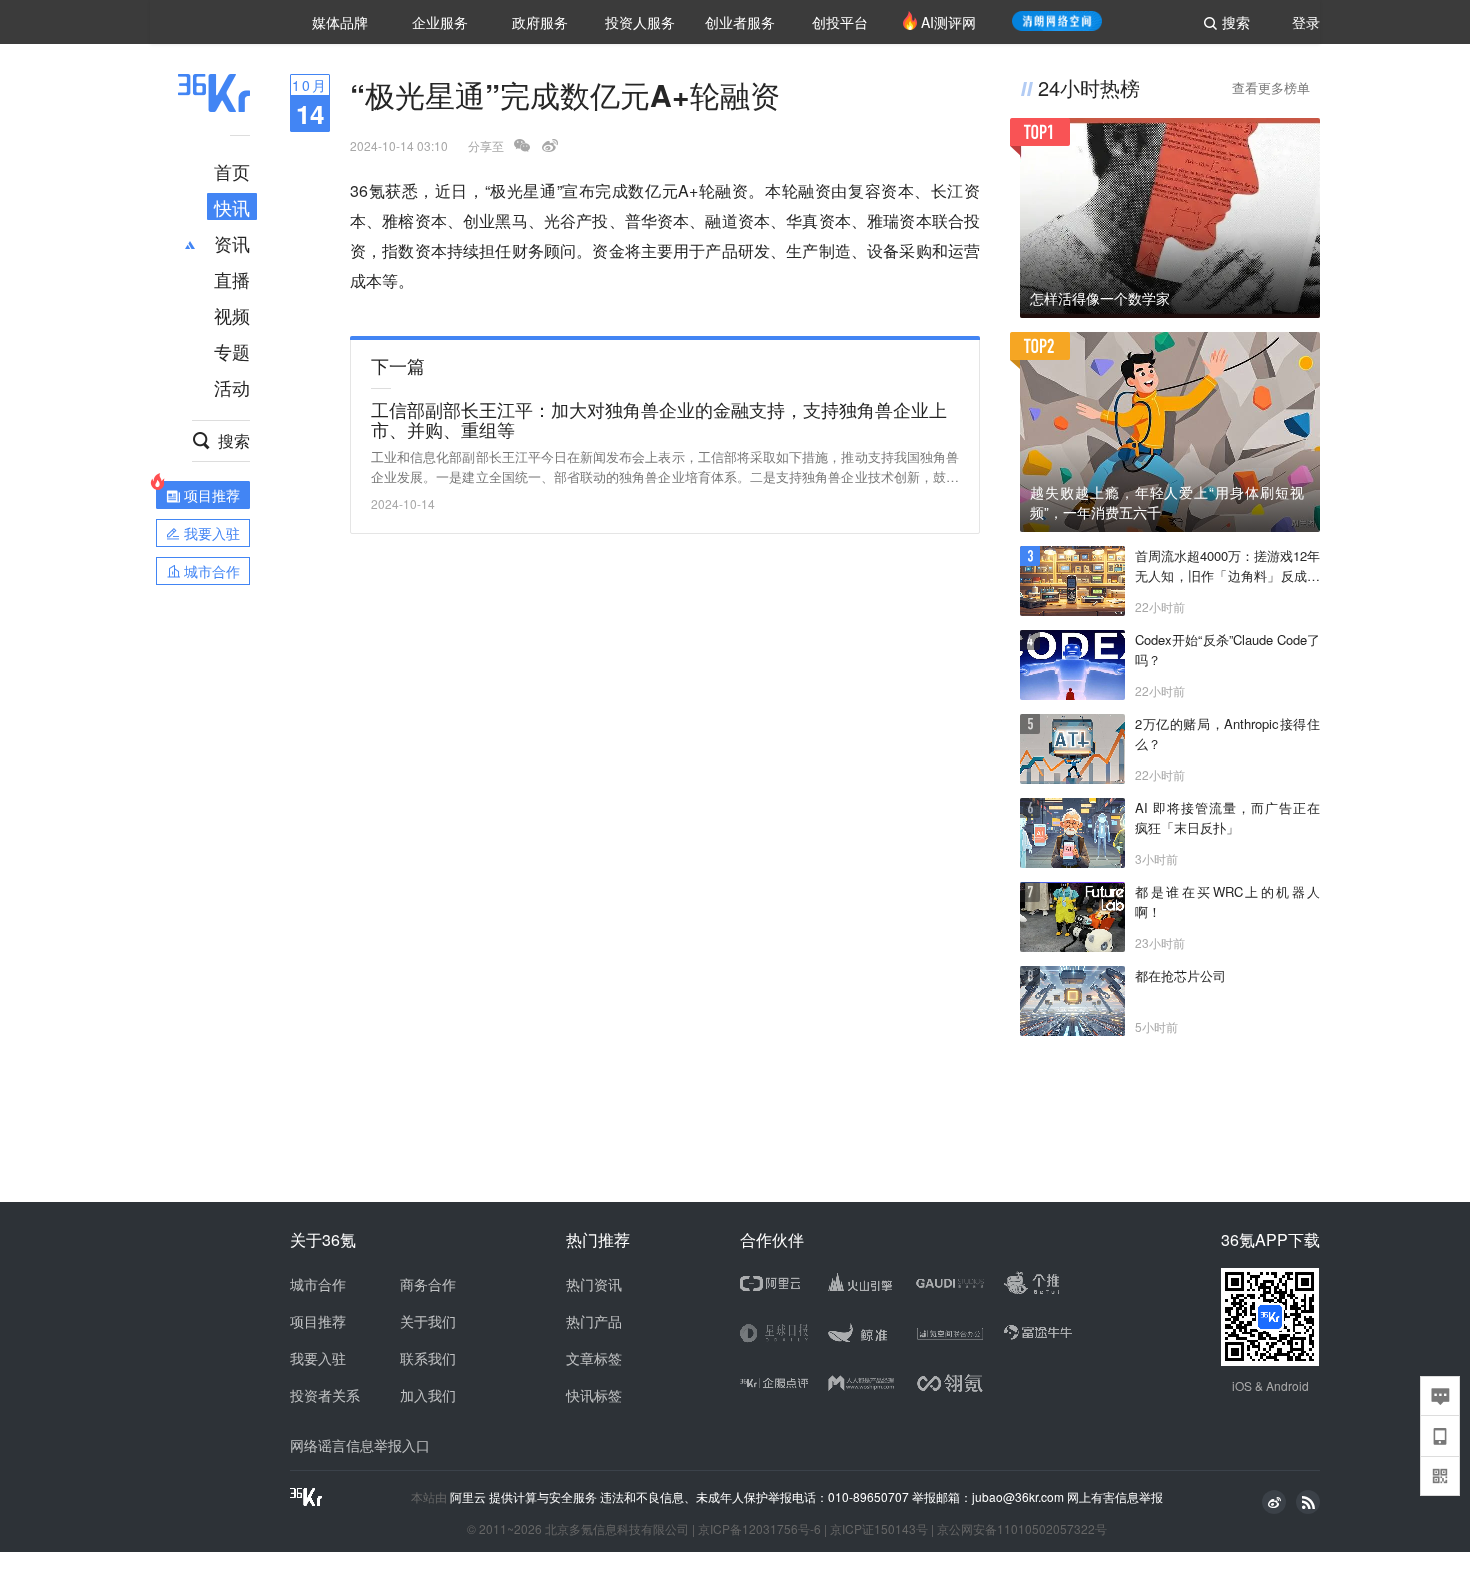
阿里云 (469, 1497)
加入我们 (428, 1395)
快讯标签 (594, 1395)
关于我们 (428, 1321)
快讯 (232, 207)
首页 (232, 171)
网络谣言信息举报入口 (360, 1445)
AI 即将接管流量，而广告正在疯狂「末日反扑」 (1227, 817)
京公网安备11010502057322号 (1022, 1528)
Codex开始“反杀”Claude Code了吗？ (1227, 649)
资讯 (232, 243)
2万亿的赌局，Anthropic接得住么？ (1227, 733)
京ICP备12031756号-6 (759, 1528)
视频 (232, 315)
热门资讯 (594, 1284)
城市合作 (318, 1284)
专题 (232, 351)
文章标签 (594, 1358)
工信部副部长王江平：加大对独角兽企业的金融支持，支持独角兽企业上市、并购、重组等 (659, 419)
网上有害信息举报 (1115, 1496)
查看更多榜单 (1271, 87)
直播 (232, 279)
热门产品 (594, 1321)
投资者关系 (325, 1395)
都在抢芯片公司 (1180, 975)
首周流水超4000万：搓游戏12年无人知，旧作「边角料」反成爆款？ (1227, 566)
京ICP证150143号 (879, 1528)
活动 (232, 387)
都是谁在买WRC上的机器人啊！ (1227, 901)
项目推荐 (318, 1321)
